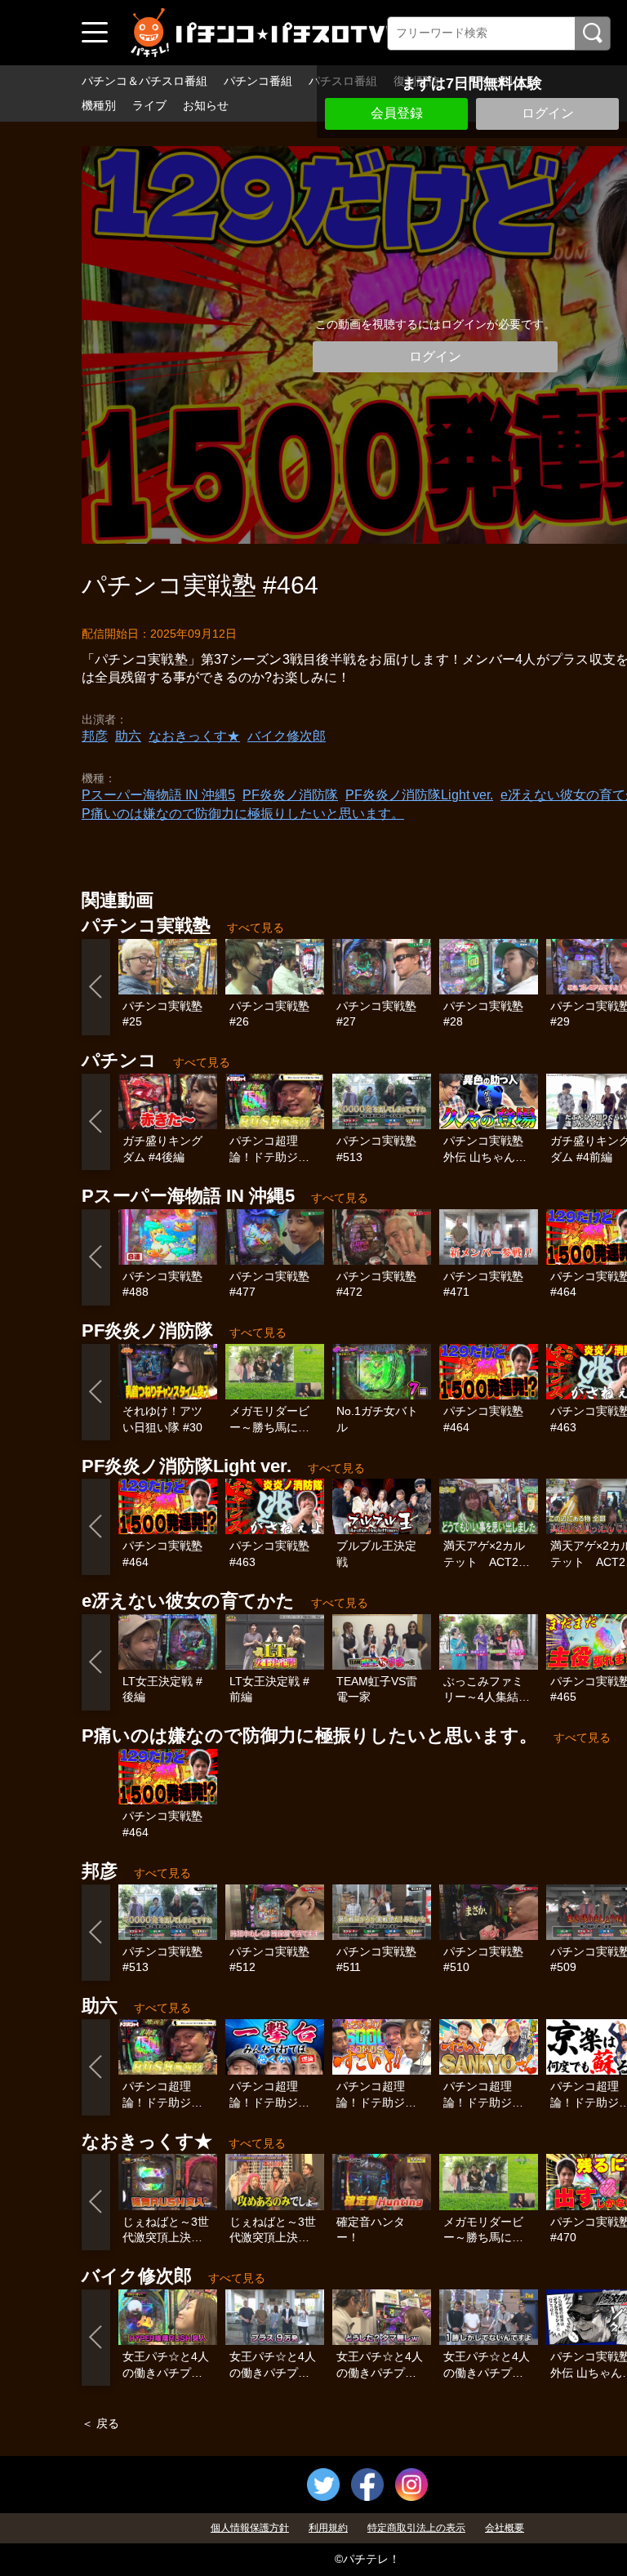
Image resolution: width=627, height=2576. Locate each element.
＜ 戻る (100, 2423)
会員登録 (397, 113)
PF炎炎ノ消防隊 (290, 795)
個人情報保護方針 (250, 2528)
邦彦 (95, 736)
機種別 (99, 105)
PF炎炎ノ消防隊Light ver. (419, 795)
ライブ (149, 105)
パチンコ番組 (258, 81)
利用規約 (328, 2528)
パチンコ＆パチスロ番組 (145, 81)
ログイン (548, 113)
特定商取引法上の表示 (416, 2528)
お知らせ (206, 105)
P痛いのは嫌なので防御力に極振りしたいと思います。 (243, 814)
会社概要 (505, 2528)
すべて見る (256, 928)
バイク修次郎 (287, 736)
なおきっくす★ (194, 736)
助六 (128, 736)
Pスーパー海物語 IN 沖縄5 (158, 795)
